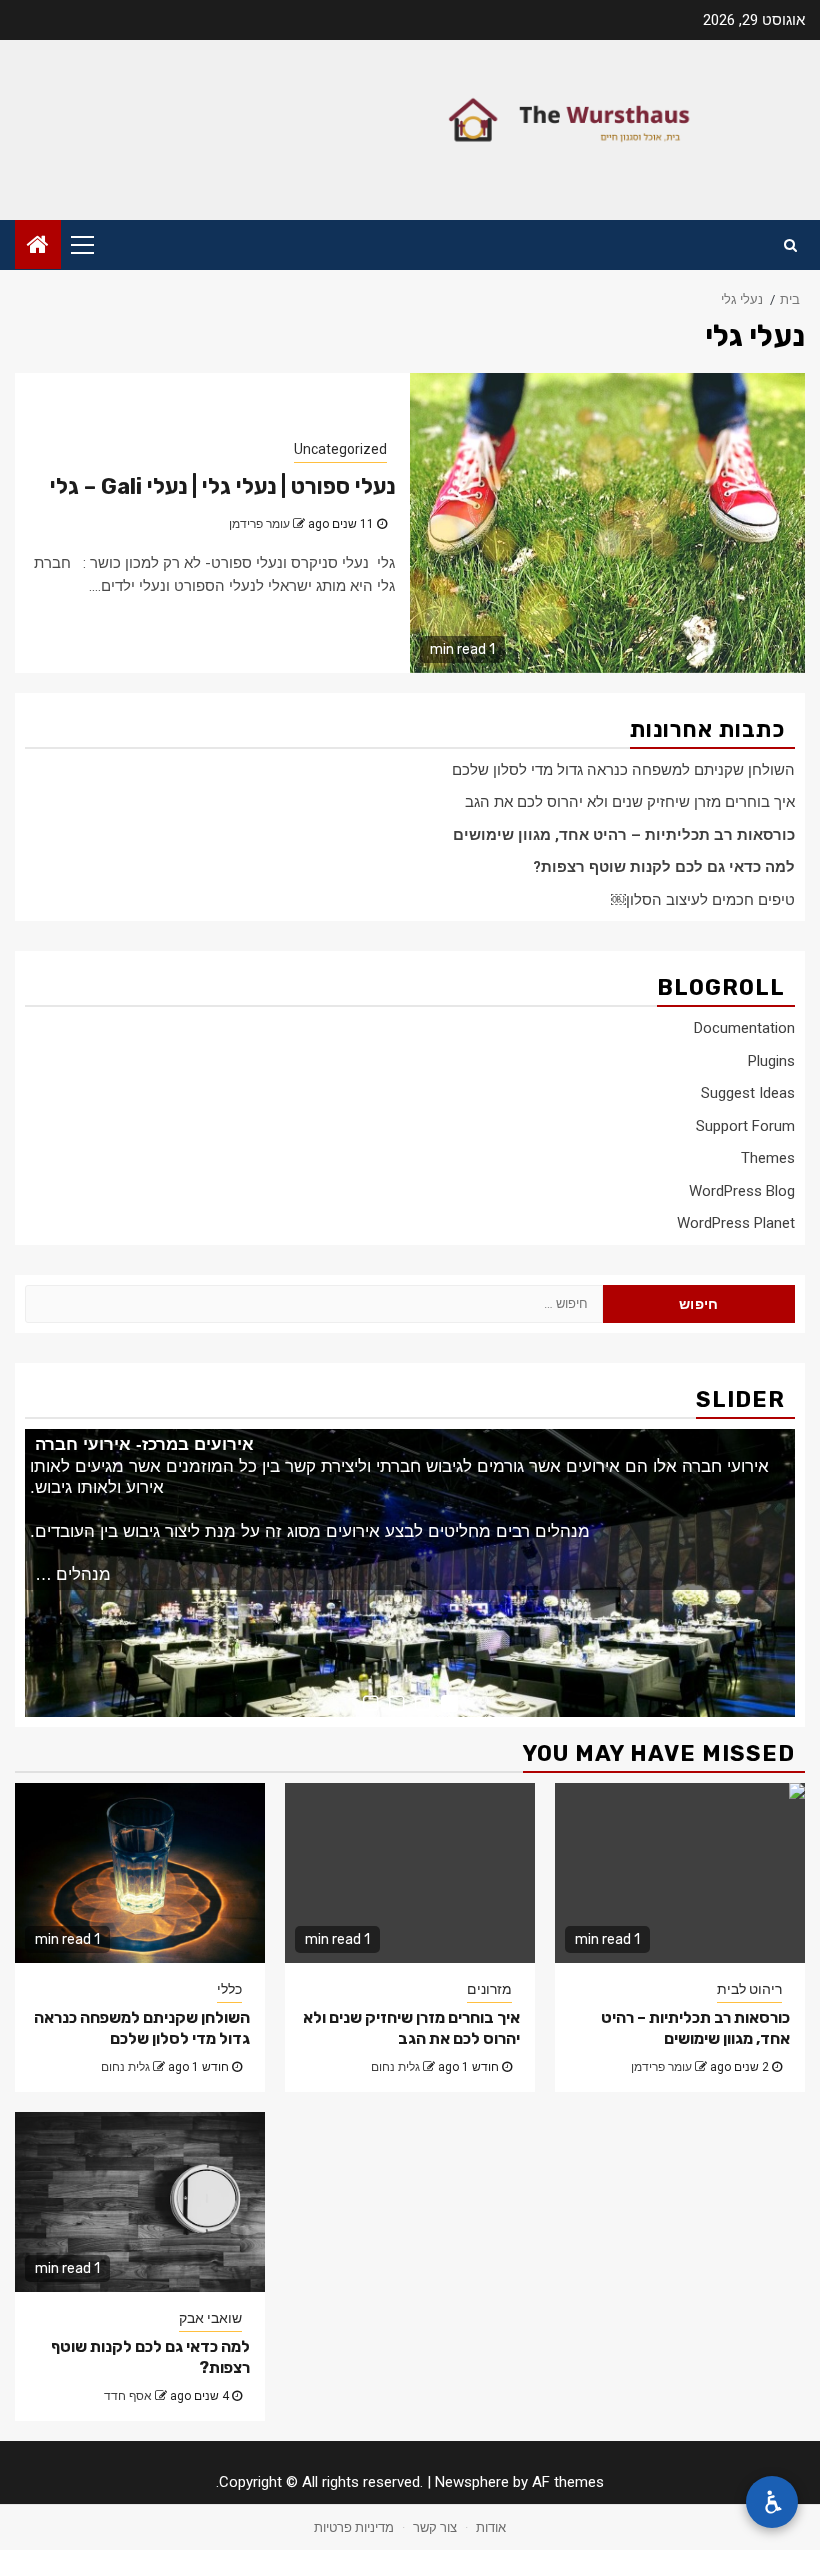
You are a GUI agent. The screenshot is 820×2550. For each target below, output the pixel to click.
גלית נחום (125, 2067)
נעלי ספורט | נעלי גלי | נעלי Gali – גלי (222, 486)
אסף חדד (128, 2396)
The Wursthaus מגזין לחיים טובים (605, 121)
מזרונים (489, 1989)
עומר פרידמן (259, 524)
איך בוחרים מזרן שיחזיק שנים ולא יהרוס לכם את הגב (630, 802)
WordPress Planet (736, 1223)
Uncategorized (340, 449)
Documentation (744, 1028)
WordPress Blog (742, 1191)
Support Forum (745, 1126)
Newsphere (472, 2482)
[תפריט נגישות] (772, 2502)
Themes (768, 1158)
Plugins (771, 1061)
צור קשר (435, 2527)
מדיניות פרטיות (354, 2527)
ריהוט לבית (749, 1989)
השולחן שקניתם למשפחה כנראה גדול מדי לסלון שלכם (623, 770)
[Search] (790, 245)
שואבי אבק (210, 2318)
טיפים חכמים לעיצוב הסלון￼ (703, 900)
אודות (491, 2527)
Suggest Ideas (748, 1093)
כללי (229, 1989)
